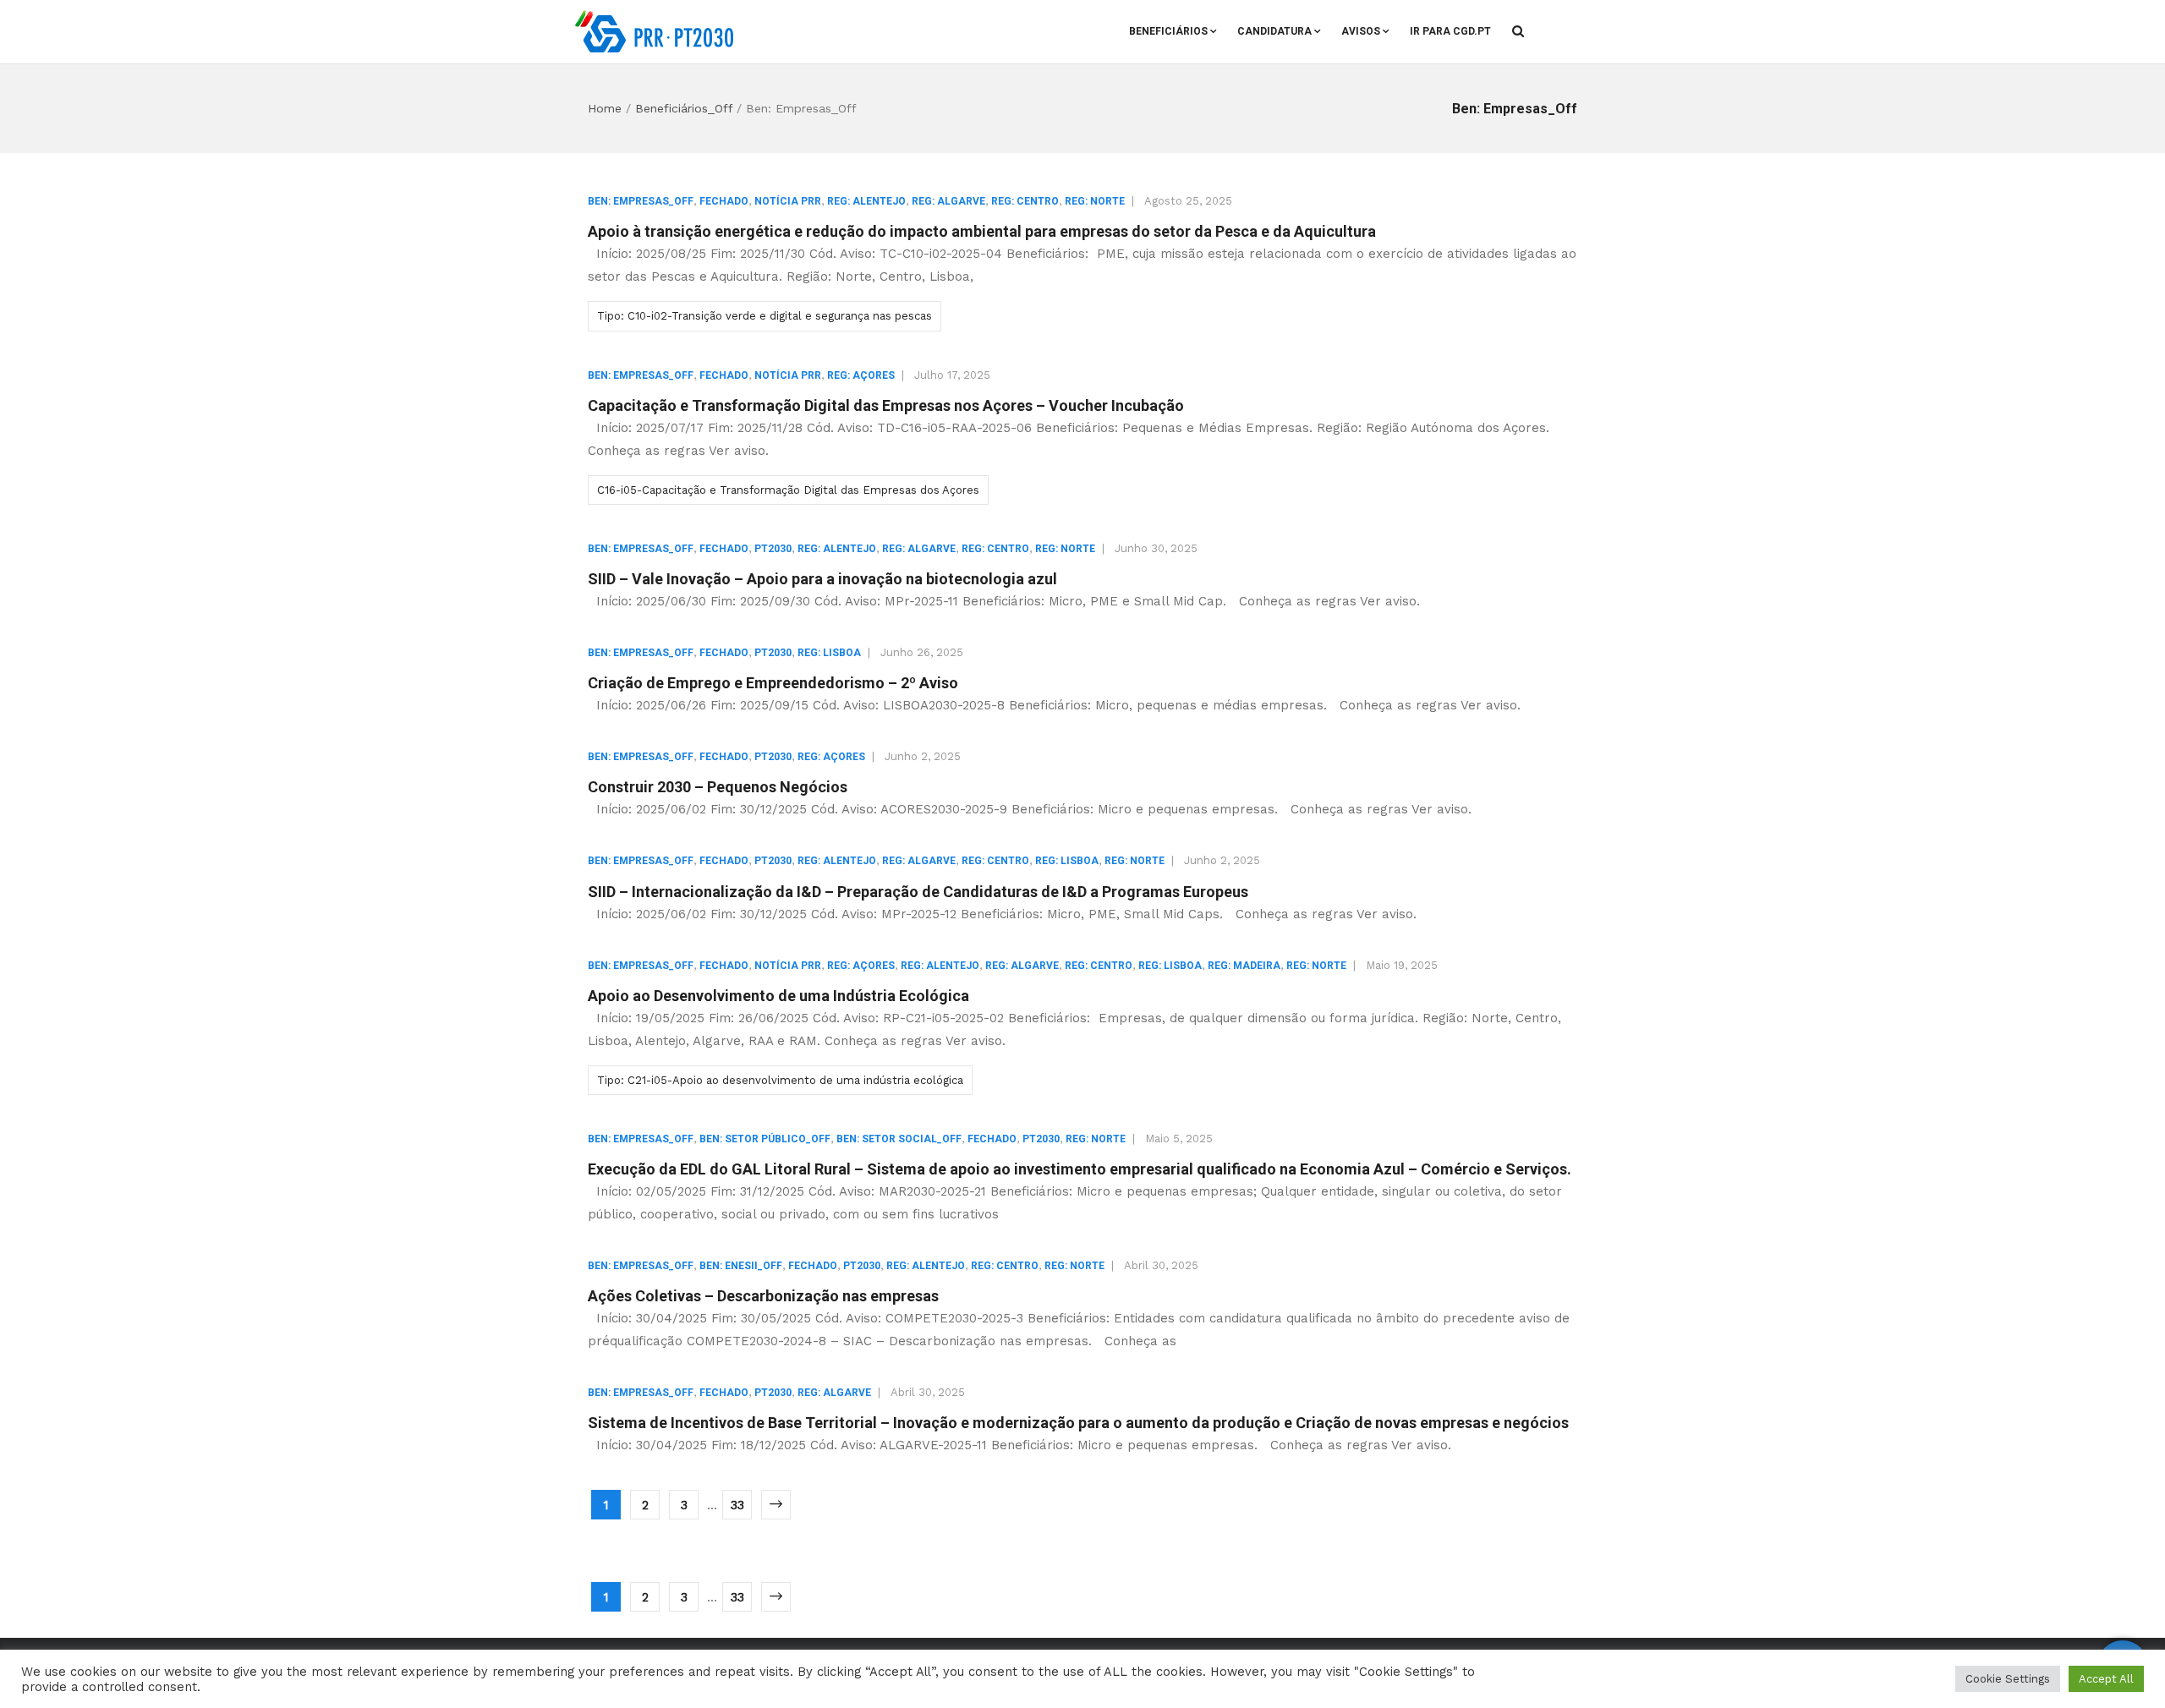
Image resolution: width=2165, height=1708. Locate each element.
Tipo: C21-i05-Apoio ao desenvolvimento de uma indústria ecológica (780, 1080)
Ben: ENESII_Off (741, 1266)
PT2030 (773, 549)
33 (737, 1505)
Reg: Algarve (948, 201)
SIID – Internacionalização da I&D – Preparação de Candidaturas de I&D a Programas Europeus (918, 892)
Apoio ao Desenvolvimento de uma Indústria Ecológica (778, 996)
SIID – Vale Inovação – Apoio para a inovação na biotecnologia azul (822, 579)
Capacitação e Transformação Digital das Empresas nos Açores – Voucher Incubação (886, 405)
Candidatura (1274, 31)
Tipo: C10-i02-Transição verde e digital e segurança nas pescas (765, 316)
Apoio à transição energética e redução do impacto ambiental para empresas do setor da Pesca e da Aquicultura (982, 231)
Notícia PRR (788, 201)
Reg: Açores (861, 375)
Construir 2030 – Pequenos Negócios (718, 787)
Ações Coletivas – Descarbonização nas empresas (763, 1296)
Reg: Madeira (1244, 966)
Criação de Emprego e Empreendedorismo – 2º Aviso (773, 683)
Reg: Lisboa (829, 653)
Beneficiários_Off (684, 108)
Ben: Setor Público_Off (765, 1139)
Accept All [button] (2106, 1679)
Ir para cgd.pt (1450, 31)
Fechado (724, 201)
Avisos (1361, 31)
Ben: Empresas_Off (641, 201)
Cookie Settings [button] (2008, 1679)
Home (605, 108)
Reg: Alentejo (866, 201)
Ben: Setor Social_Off (899, 1139)
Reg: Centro (1025, 201)
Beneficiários (1168, 31)
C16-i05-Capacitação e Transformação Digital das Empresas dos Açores (788, 490)
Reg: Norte (1095, 201)
